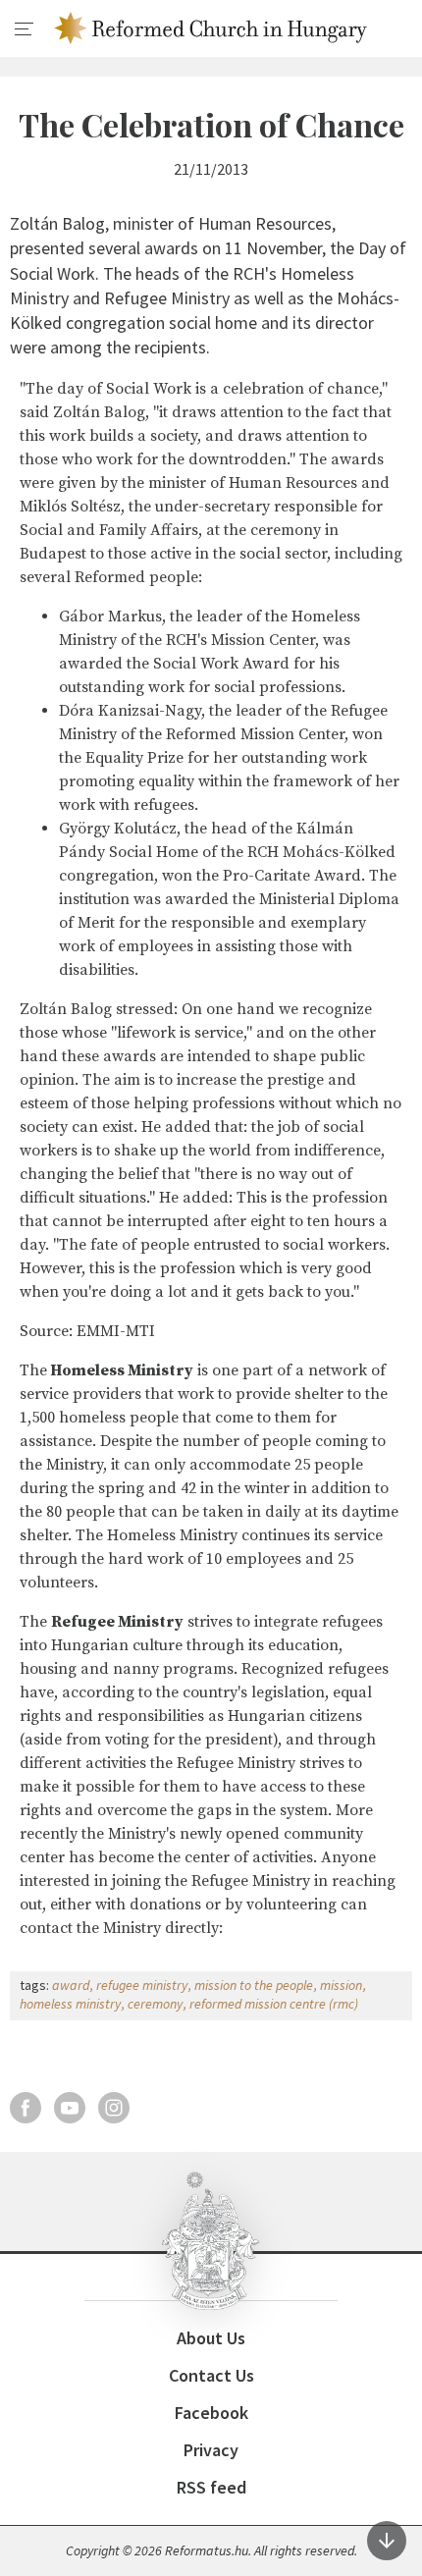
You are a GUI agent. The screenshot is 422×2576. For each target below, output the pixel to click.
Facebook (211, 2413)
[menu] (25, 29)
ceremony (155, 2004)
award (71, 1985)
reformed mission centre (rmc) (274, 2004)
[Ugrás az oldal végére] (387, 2541)
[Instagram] (114, 2108)
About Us (211, 2338)
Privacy (211, 2450)
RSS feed (211, 2487)
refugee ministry (142, 1985)
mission (341, 1985)
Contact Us (211, 2375)
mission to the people (254, 1985)
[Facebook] (26, 2108)
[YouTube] (70, 2108)
